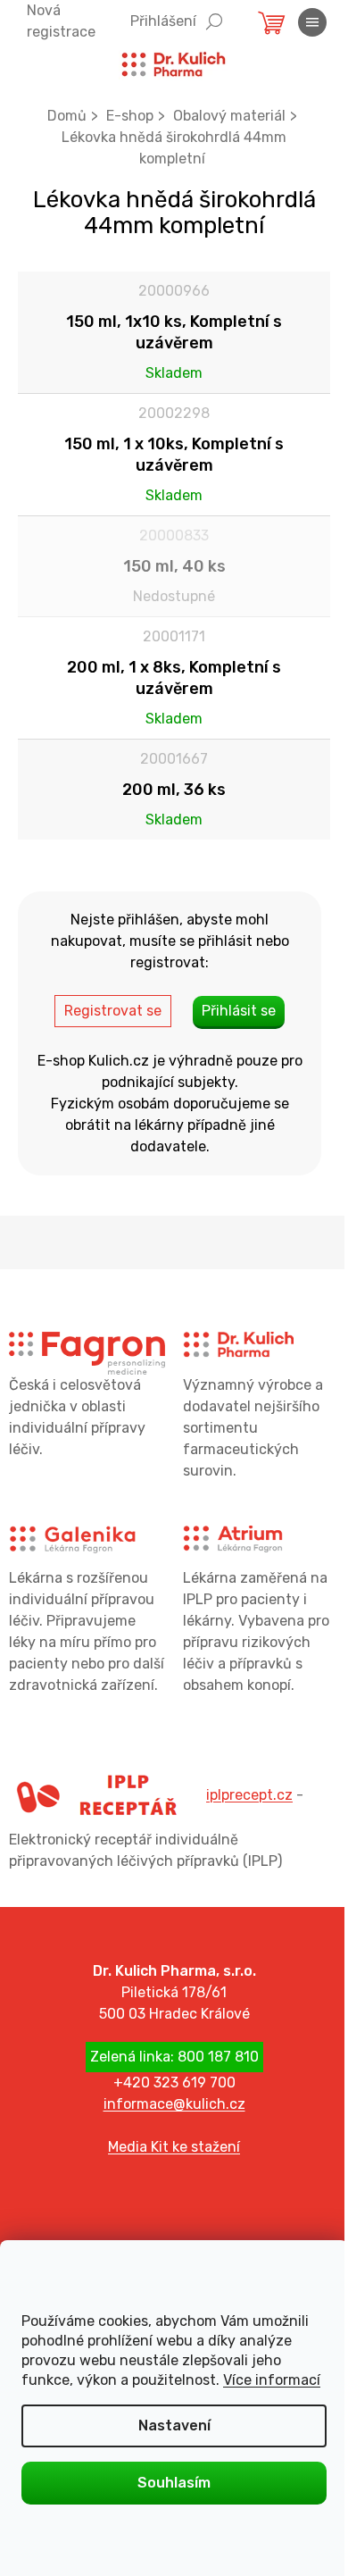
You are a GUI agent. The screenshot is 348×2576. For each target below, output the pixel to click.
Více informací (272, 2380)
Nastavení (174, 2425)
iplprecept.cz (249, 1795)
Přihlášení (163, 21)
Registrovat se (113, 1011)
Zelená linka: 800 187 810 (174, 2057)
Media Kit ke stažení (174, 2147)
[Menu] (312, 22)
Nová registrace (61, 21)
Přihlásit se (239, 1011)
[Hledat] (214, 20)
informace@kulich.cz (174, 2104)
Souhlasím (174, 2483)
